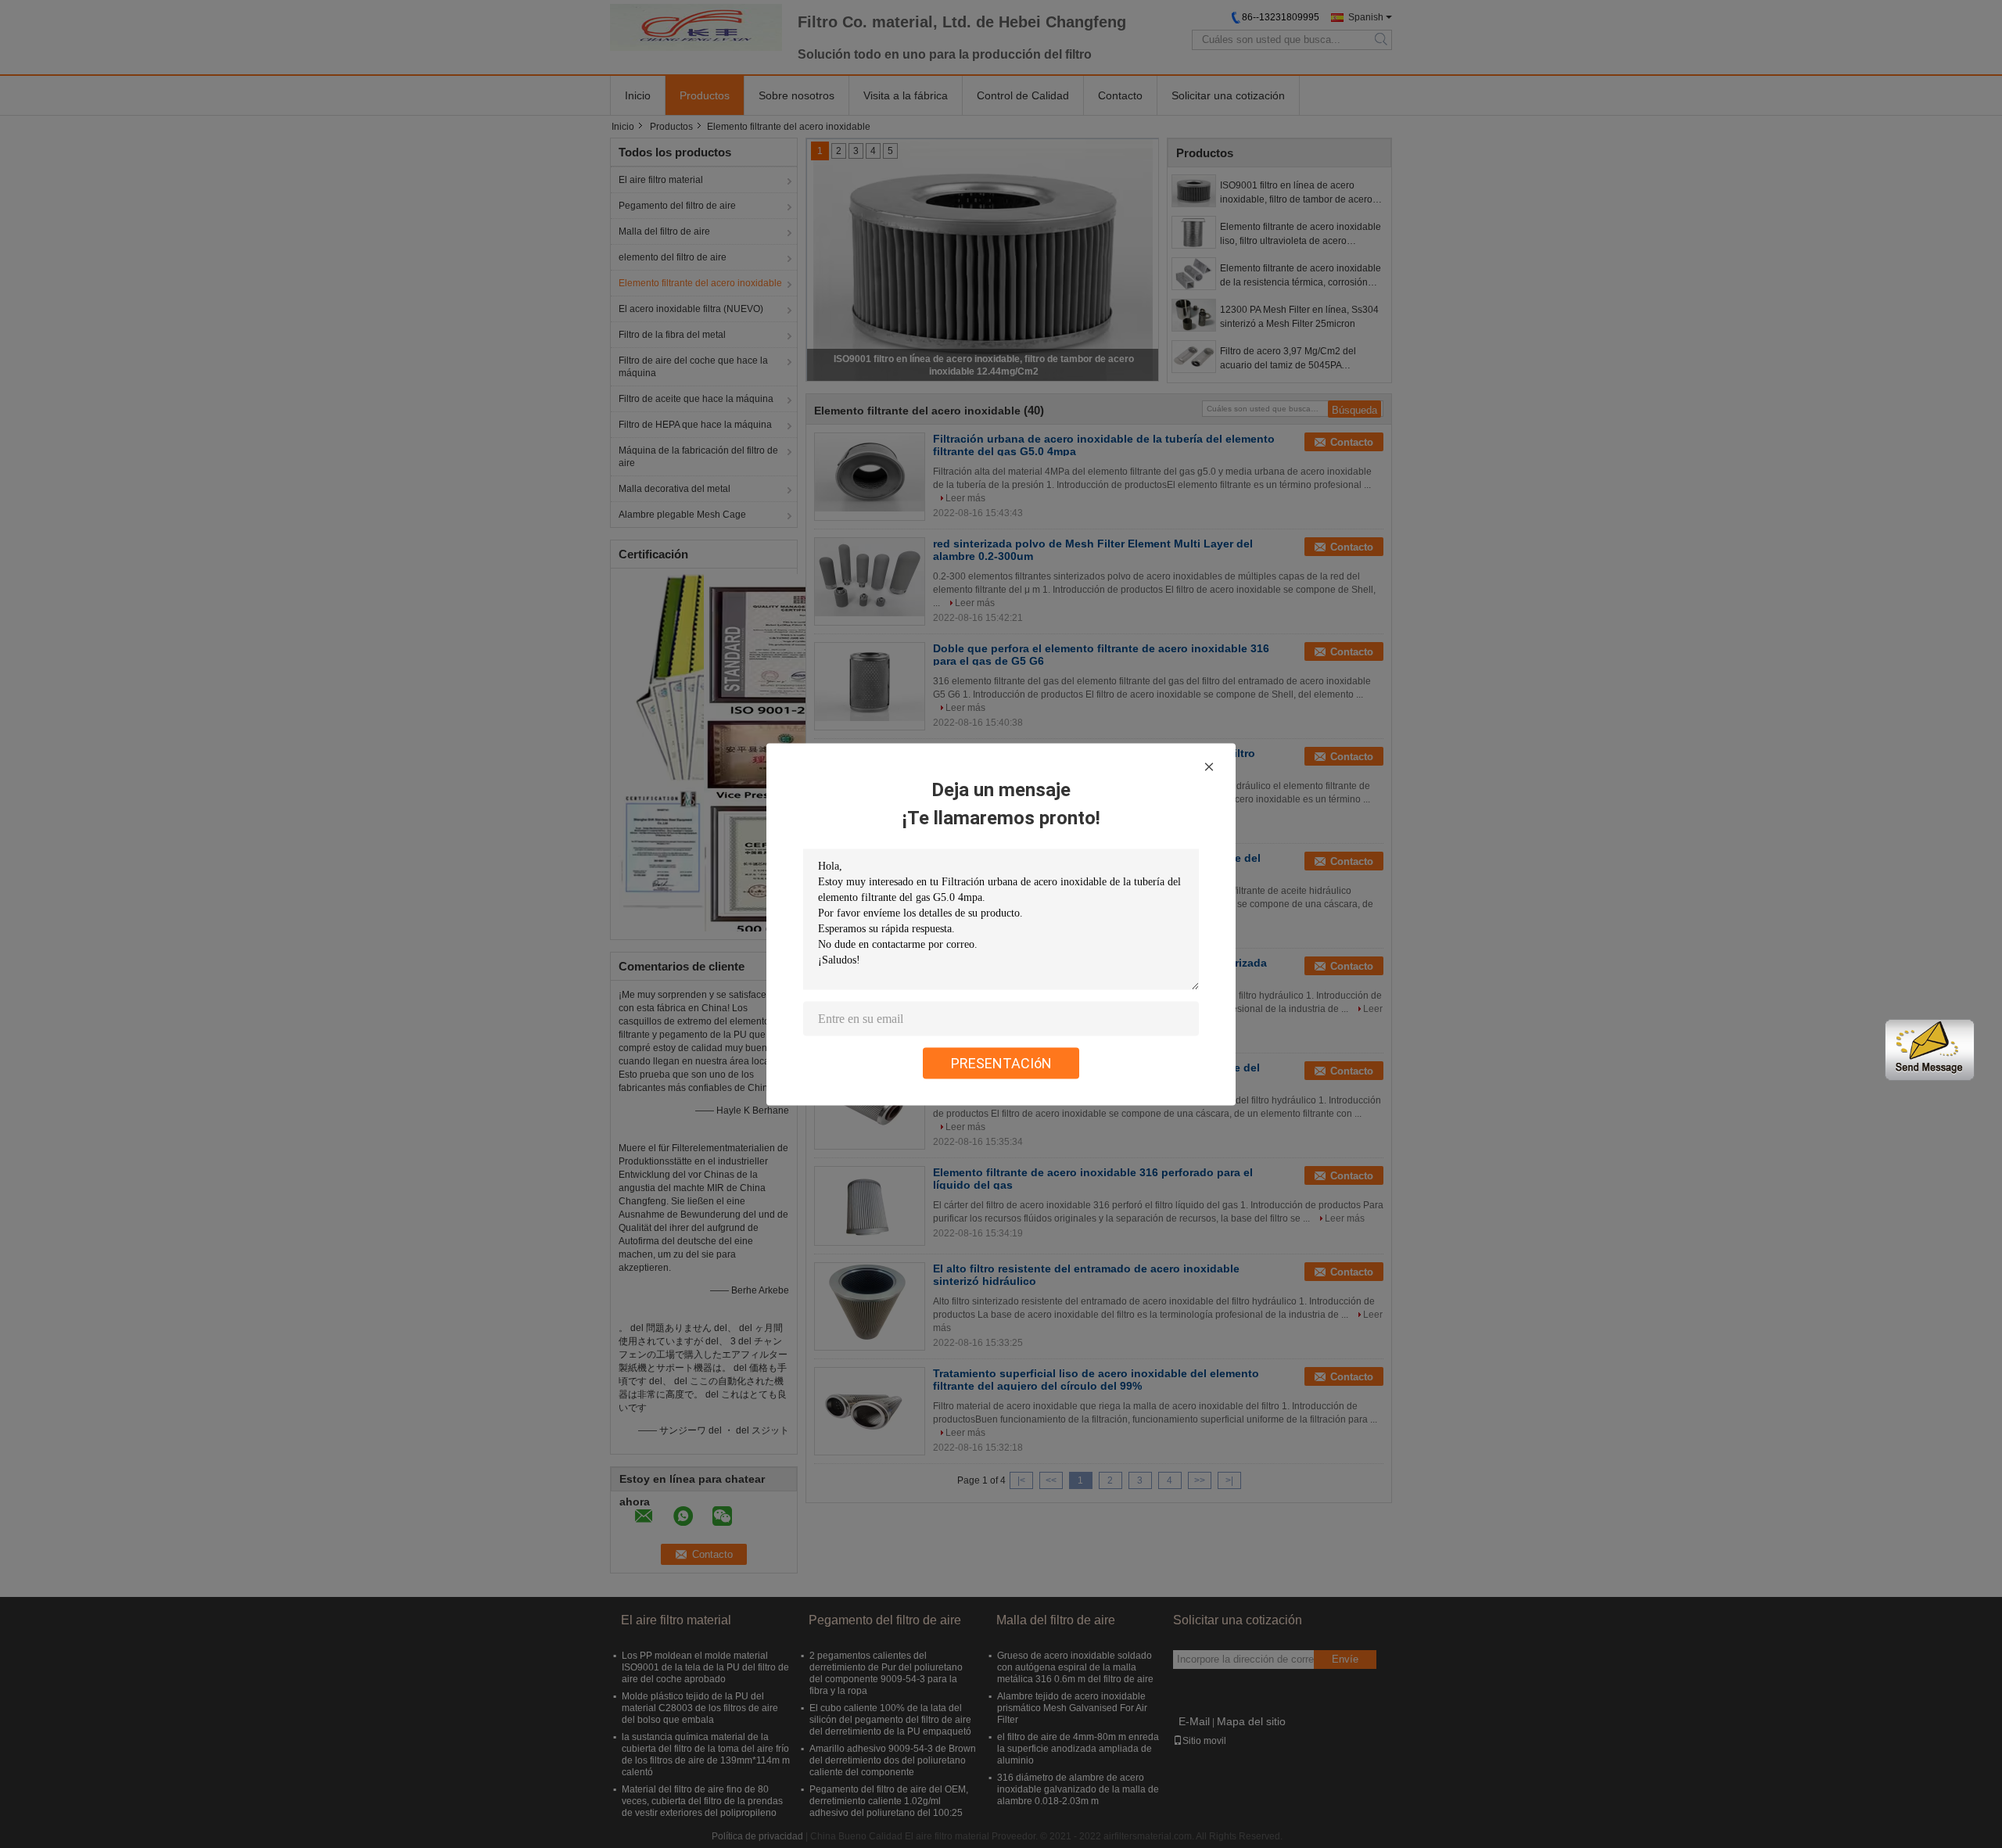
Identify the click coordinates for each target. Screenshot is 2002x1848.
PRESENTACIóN (1001, 1062)
